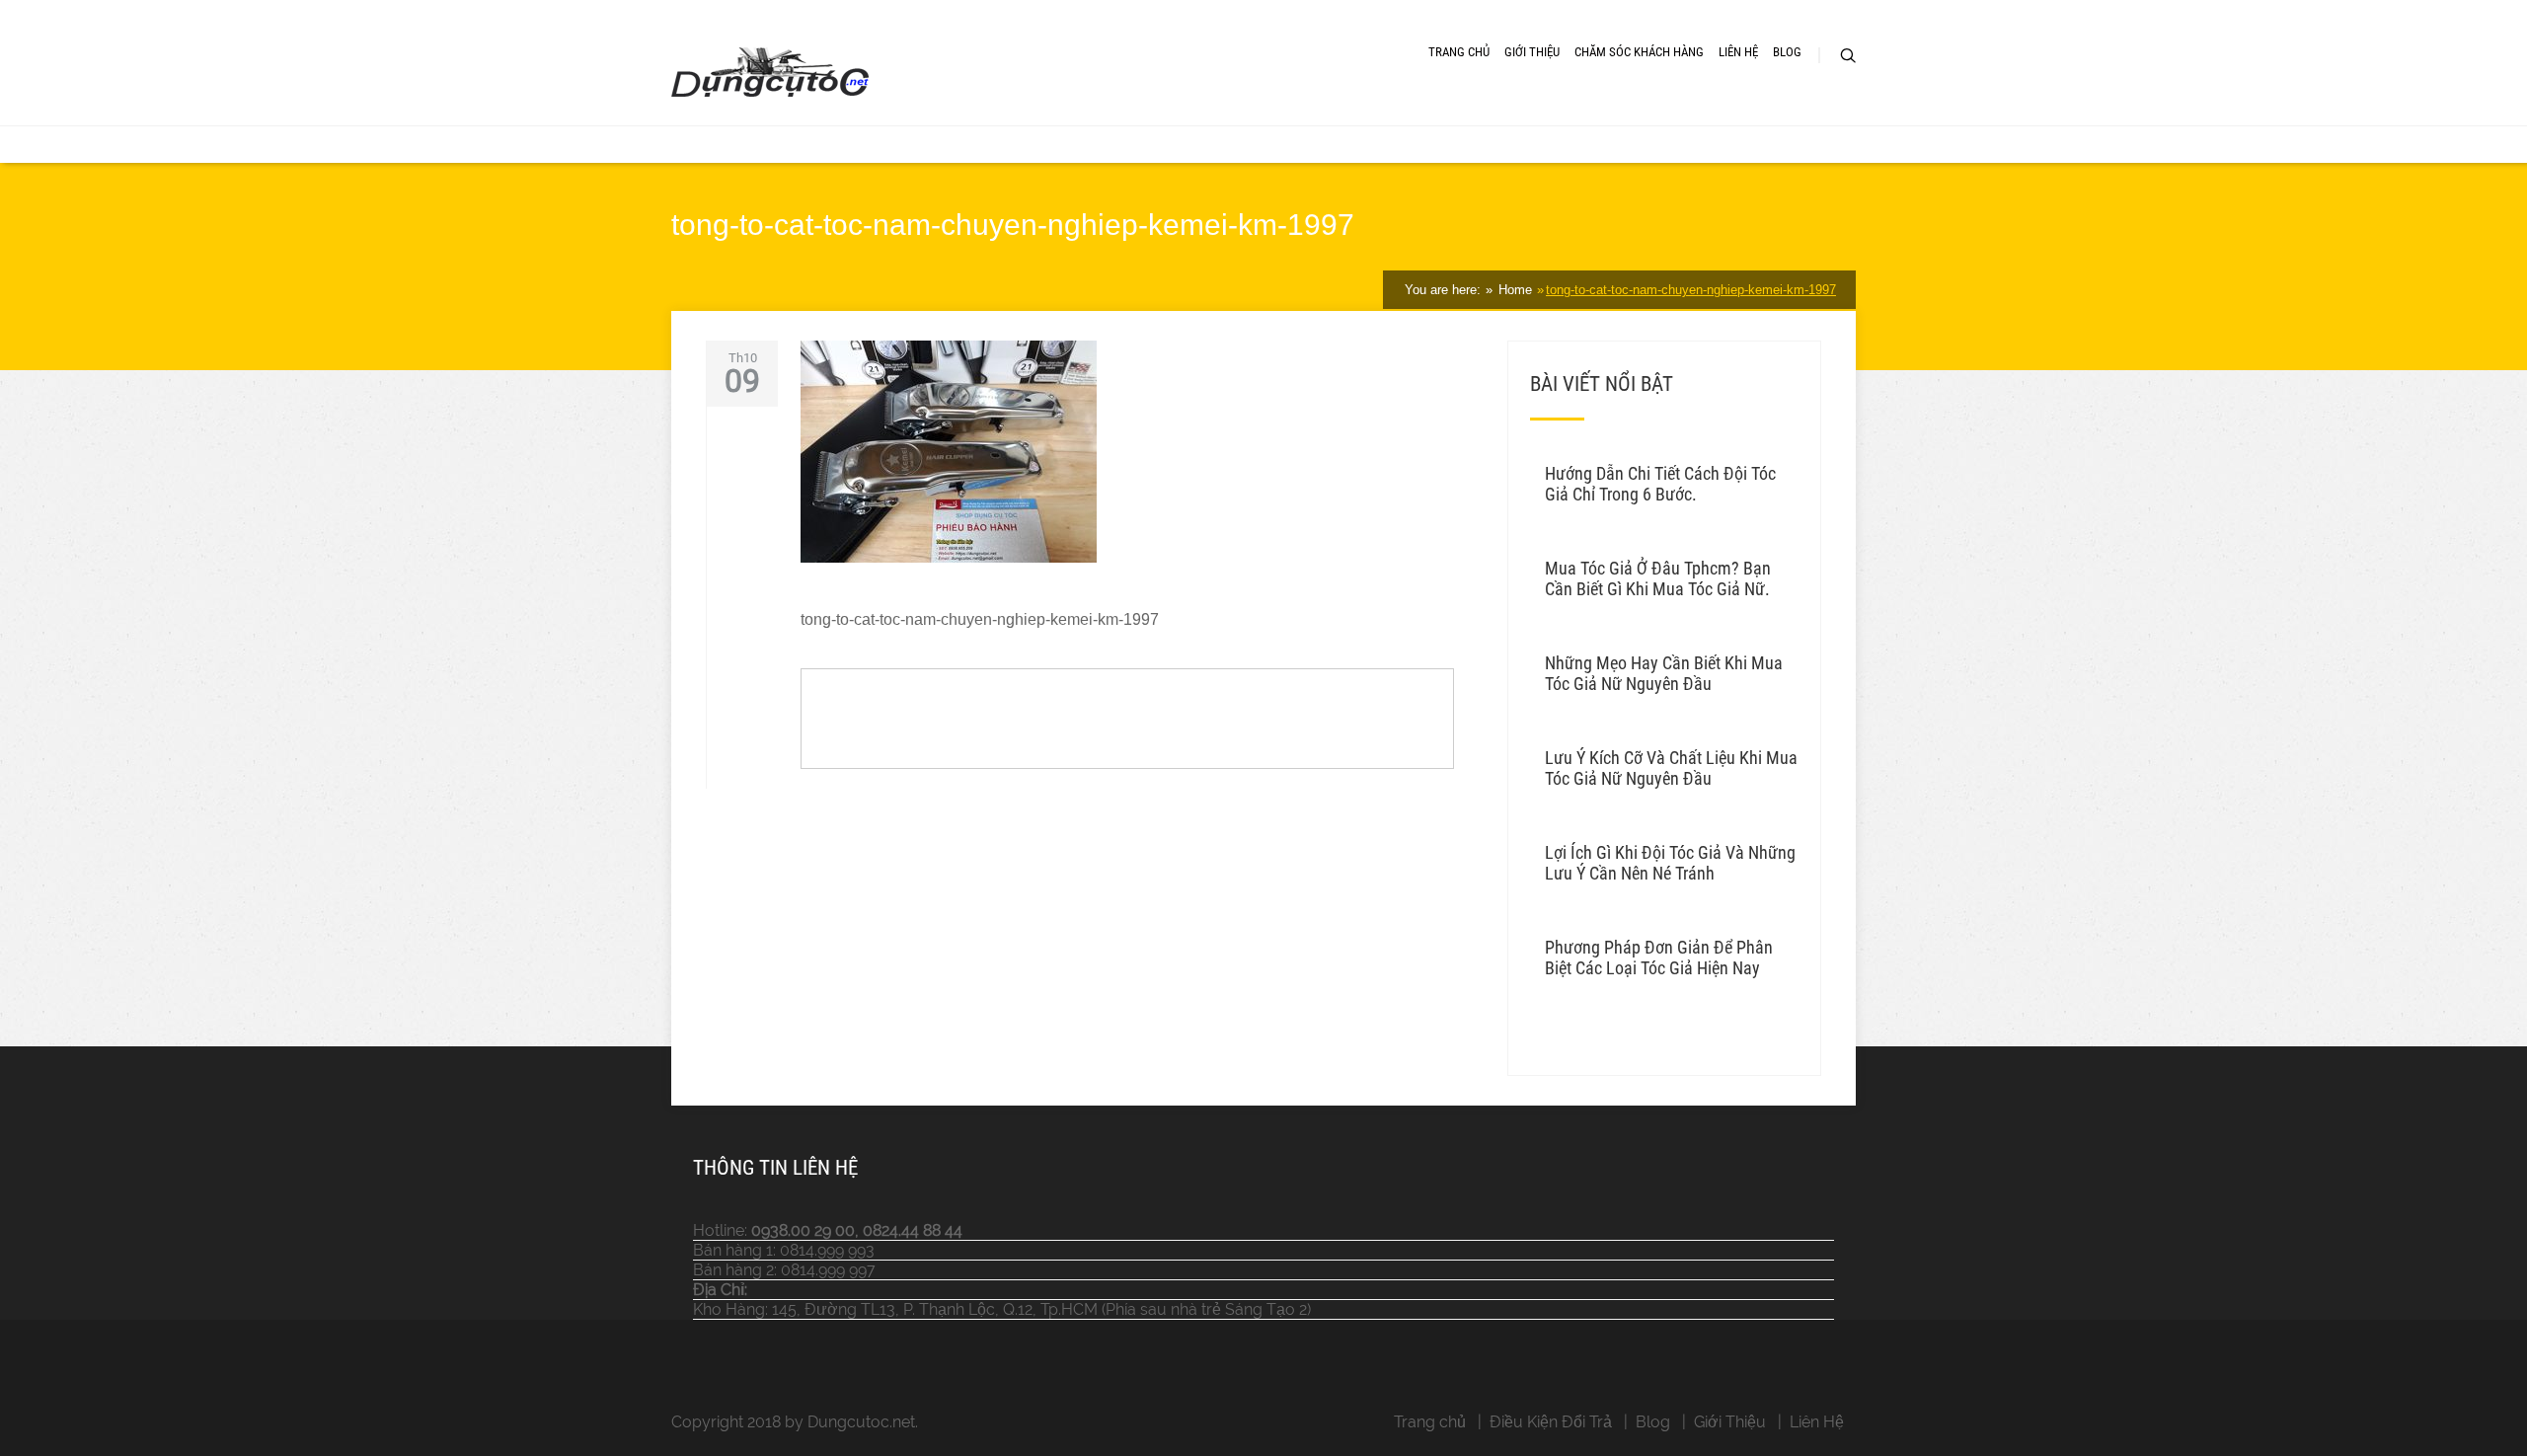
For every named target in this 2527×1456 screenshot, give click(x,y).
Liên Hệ (1738, 52)
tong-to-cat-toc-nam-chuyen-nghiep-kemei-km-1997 (1691, 290)
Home (1513, 290)
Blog (1787, 52)
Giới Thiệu (1532, 52)
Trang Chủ (1459, 52)
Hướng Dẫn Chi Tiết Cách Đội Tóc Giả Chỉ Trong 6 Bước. (1660, 484)
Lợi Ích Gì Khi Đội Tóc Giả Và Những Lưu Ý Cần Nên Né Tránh (1670, 863)
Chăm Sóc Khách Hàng (1639, 52)
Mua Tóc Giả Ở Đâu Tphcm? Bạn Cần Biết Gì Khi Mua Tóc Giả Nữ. (1658, 578)
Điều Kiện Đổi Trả (1551, 1422)
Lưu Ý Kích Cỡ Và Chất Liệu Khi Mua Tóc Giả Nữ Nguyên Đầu (1671, 768)
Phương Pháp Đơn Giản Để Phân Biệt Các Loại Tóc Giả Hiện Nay (1659, 958)
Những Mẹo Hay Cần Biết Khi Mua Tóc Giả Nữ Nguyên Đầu (1664, 673)
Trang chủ (1430, 1422)
